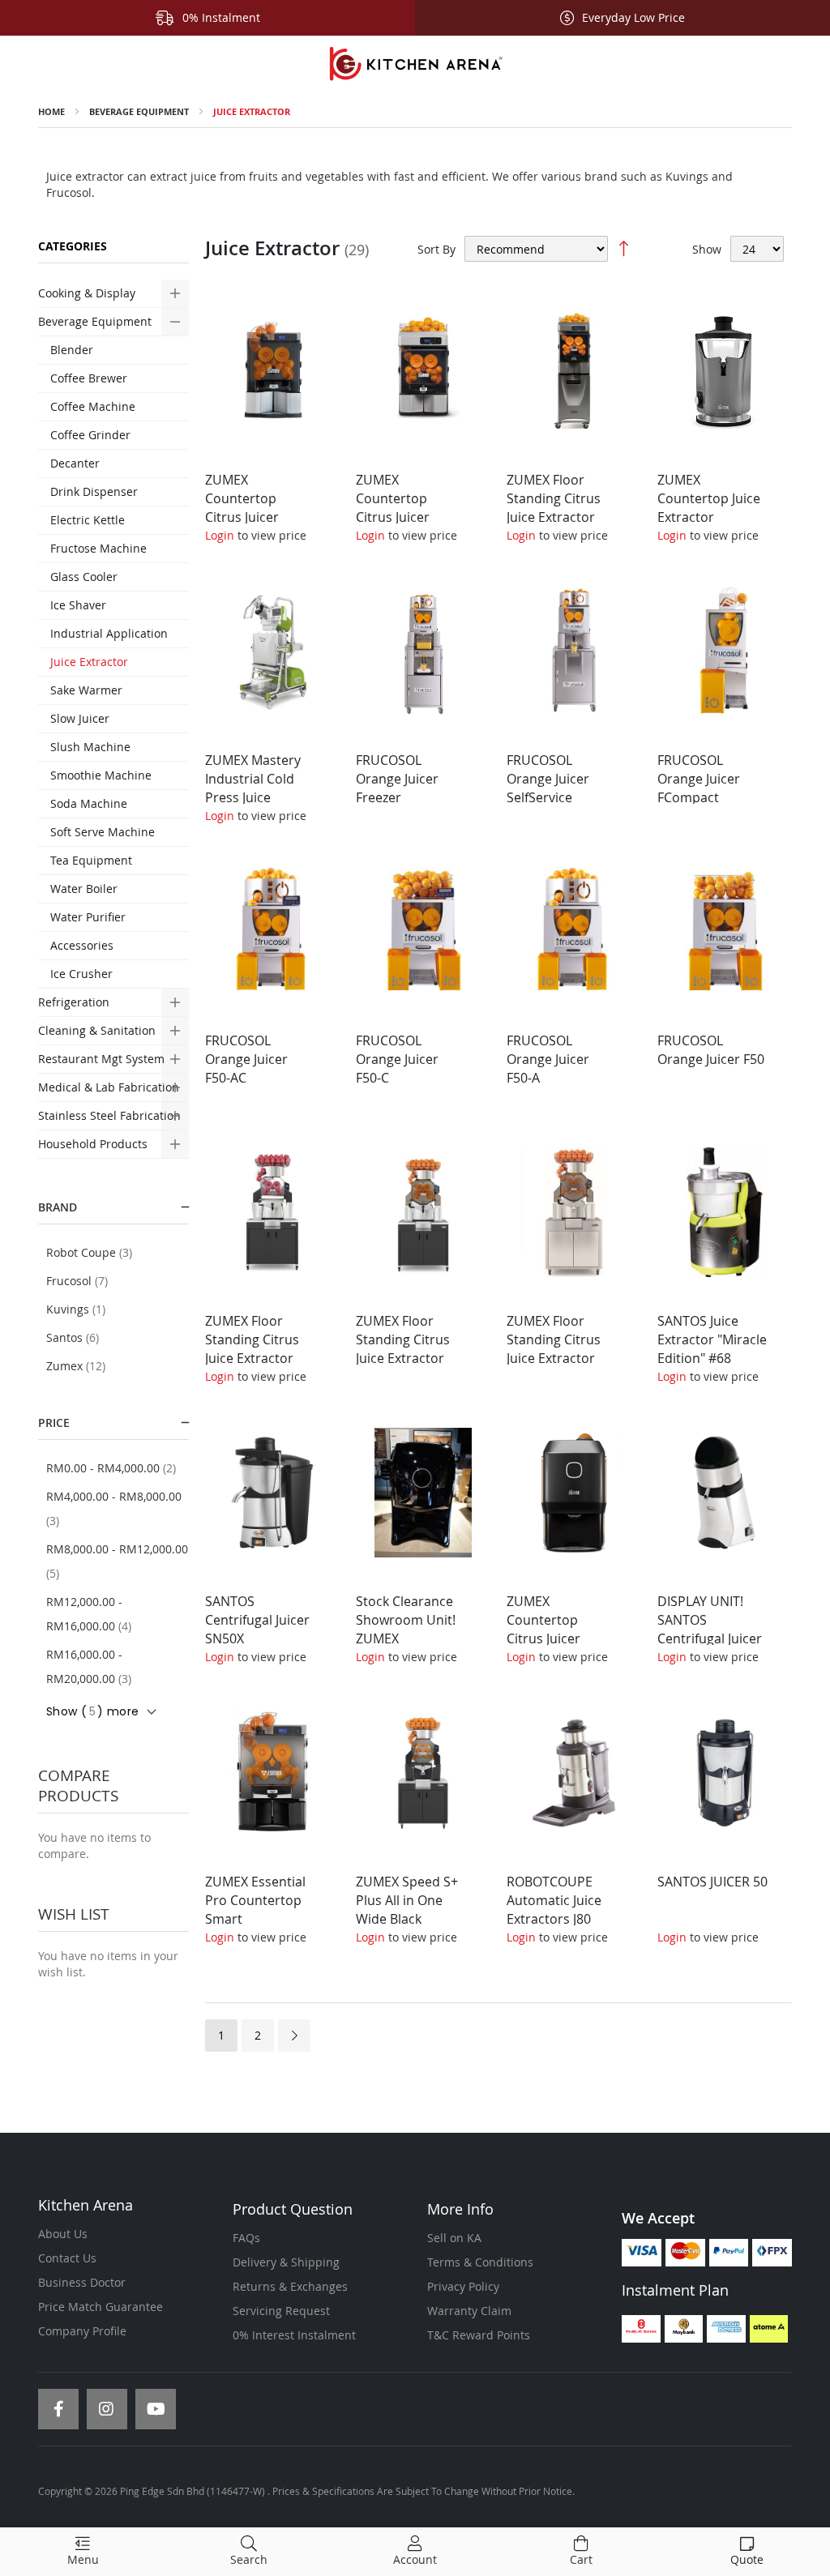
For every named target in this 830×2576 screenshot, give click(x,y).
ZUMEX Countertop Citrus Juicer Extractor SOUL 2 (558, 1629)
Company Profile (82, 2331)
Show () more (92, 1711)
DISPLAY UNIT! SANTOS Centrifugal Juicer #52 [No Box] (710, 1629)
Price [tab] (54, 1423)
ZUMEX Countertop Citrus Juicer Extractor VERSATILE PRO (402, 517)
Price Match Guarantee (101, 2307)
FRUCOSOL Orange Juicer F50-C (397, 1059)
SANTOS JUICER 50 (712, 1882)
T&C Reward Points (479, 2335)
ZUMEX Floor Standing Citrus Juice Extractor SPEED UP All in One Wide (403, 1358)
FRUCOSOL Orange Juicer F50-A (548, 1059)
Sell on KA (454, 2238)
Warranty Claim (469, 2311)
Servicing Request (281, 2311)
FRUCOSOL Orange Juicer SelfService (548, 779)
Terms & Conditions (480, 2262)
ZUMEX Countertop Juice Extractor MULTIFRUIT (709, 508)
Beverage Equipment (139, 111)
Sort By (436, 249)
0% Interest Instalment (294, 2335)
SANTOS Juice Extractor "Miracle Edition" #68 (712, 1339)
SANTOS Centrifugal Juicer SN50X (257, 1620)
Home (51, 111)
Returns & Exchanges (290, 2286)
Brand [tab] (58, 1207)
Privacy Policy (463, 2286)
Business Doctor (82, 2282)
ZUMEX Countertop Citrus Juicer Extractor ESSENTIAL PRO (252, 517)
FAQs (246, 2238)
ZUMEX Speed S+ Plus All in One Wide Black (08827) (407, 1910)
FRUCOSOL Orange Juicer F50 (711, 1050)
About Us (63, 2234)
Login (220, 535)
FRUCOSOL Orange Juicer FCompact (699, 779)
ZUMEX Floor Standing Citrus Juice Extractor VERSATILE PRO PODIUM (554, 517)
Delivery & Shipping (286, 2262)
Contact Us (67, 2258)
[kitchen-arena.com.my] (415, 64)
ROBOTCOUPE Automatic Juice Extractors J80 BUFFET (554, 1910)
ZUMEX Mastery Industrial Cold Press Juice (253, 779)
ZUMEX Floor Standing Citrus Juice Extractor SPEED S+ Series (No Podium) (556, 1358)
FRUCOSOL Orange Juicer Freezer (397, 779)
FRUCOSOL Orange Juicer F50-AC (246, 1059)
